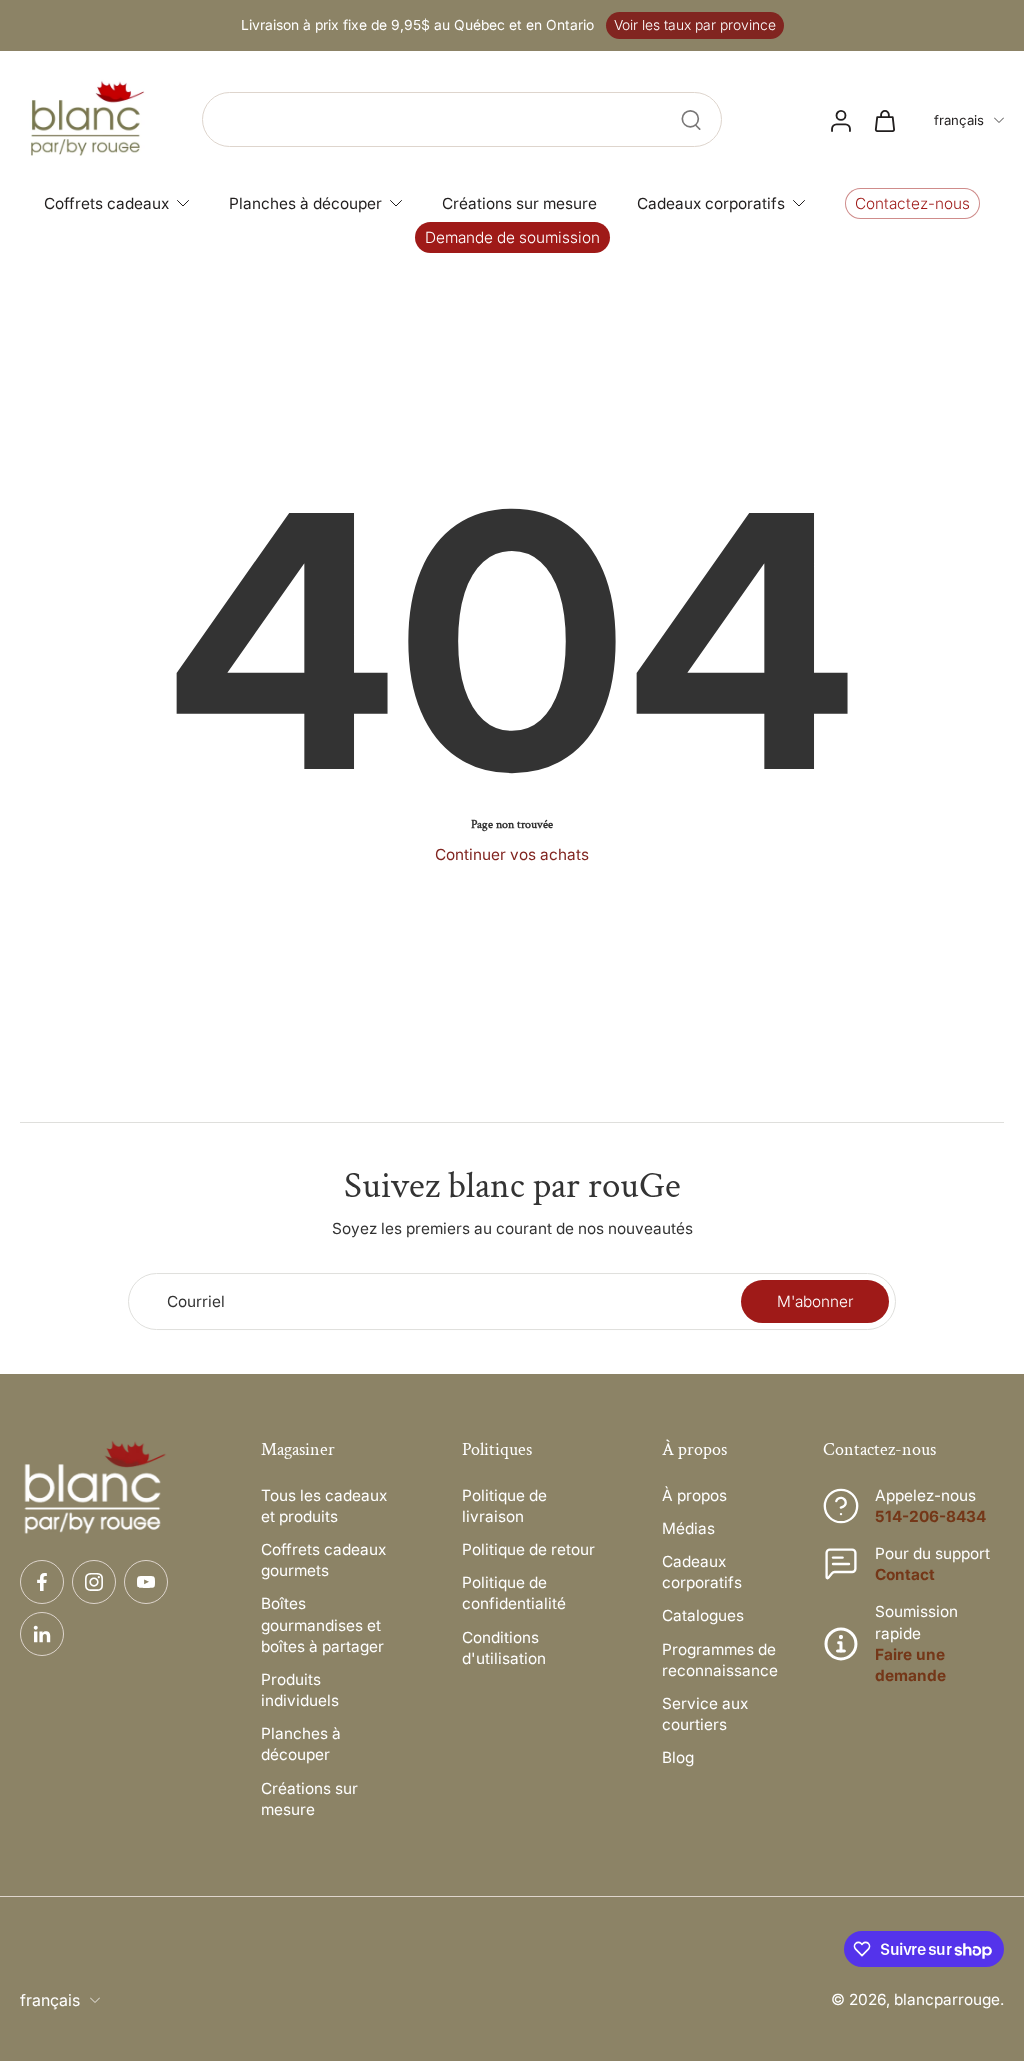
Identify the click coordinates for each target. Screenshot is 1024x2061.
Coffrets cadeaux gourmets (323, 1560)
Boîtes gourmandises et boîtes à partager (322, 1624)
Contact (905, 1574)
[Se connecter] (840, 120)
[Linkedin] (42, 1634)
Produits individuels (300, 1690)
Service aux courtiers (705, 1714)
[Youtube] (146, 1582)
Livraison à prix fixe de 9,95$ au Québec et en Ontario (417, 25)
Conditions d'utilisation (504, 1648)
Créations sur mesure (309, 1799)
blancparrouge (947, 1999)
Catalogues (703, 1615)
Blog (678, 1757)
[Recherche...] (691, 120)
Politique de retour (528, 1549)
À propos (694, 1495)
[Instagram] (94, 1582)
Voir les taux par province (695, 25)
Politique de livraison (504, 1506)
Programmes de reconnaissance (720, 1660)
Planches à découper (301, 1744)
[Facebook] (42, 1582)
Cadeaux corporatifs (702, 1572)
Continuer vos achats (512, 854)
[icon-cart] (884, 120)
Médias (688, 1528)
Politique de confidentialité (514, 1593)
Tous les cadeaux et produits (324, 1506)
